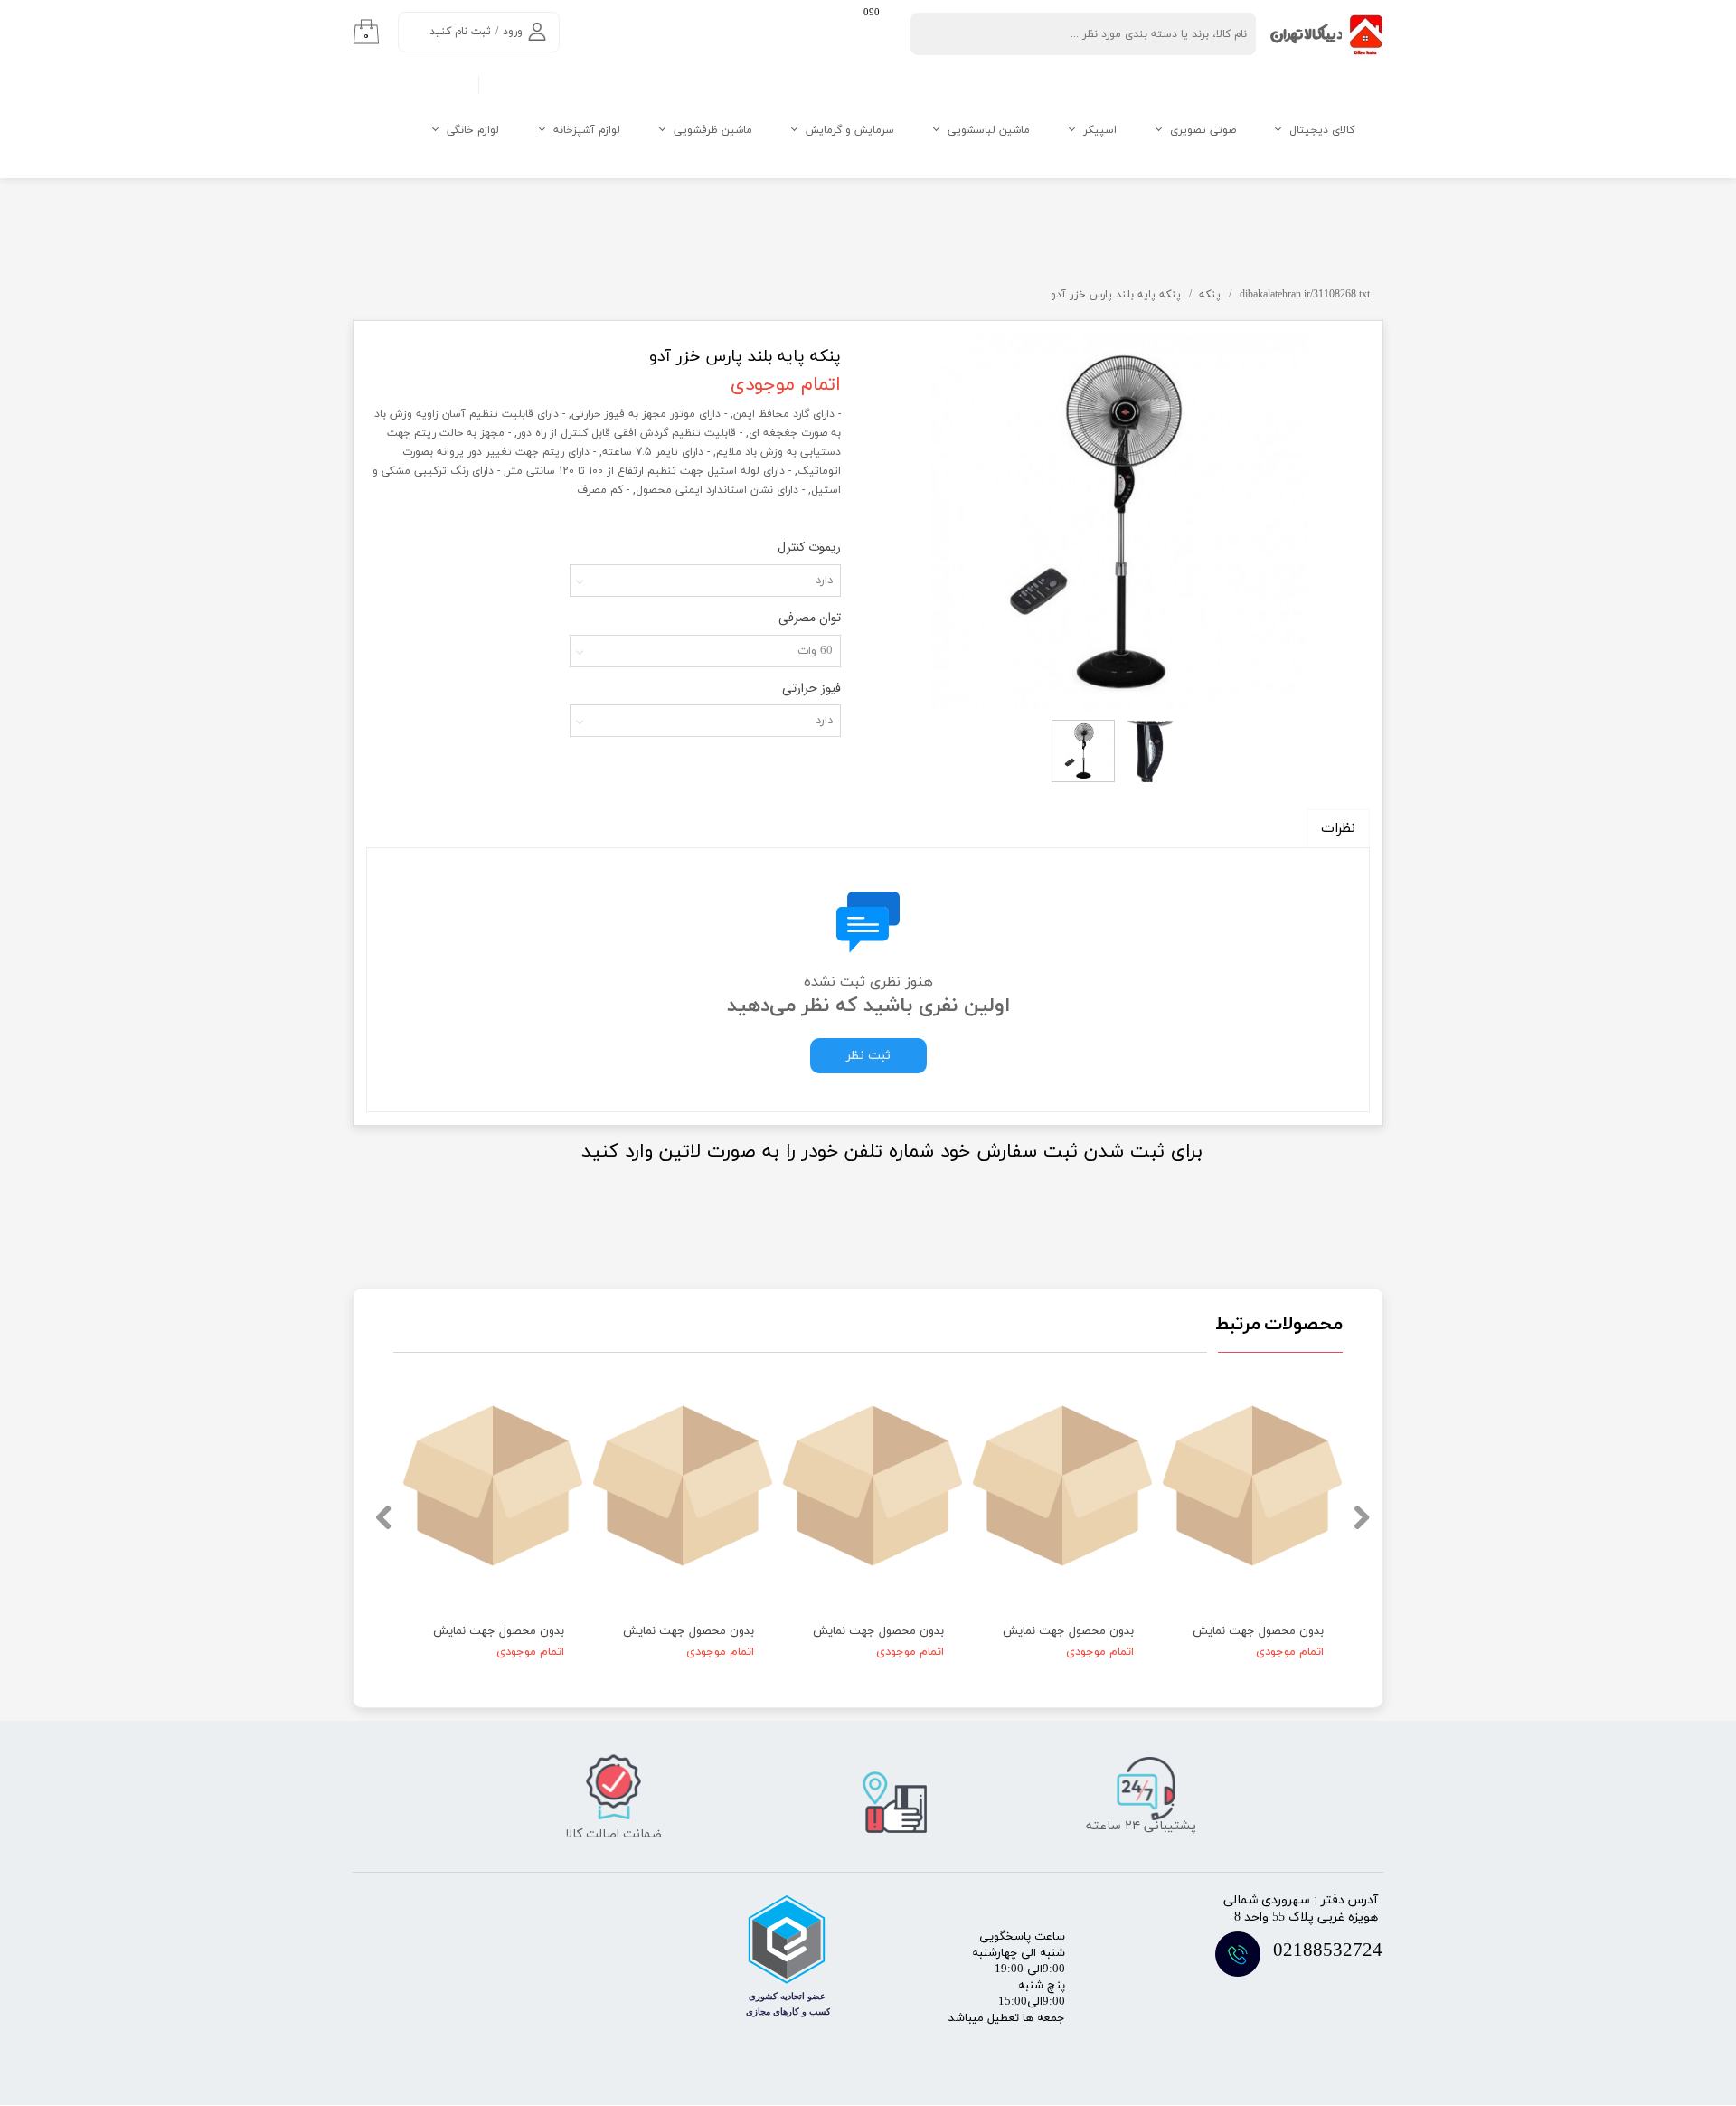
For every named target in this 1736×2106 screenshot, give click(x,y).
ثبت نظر (868, 1056)
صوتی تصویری (1203, 130)
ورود (513, 32)
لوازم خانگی (473, 130)
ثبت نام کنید (460, 32)
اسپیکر (1100, 130)
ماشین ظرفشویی (713, 130)
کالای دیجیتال (1322, 130)
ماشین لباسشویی (989, 130)
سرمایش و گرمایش (850, 130)
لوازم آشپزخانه (587, 130)
